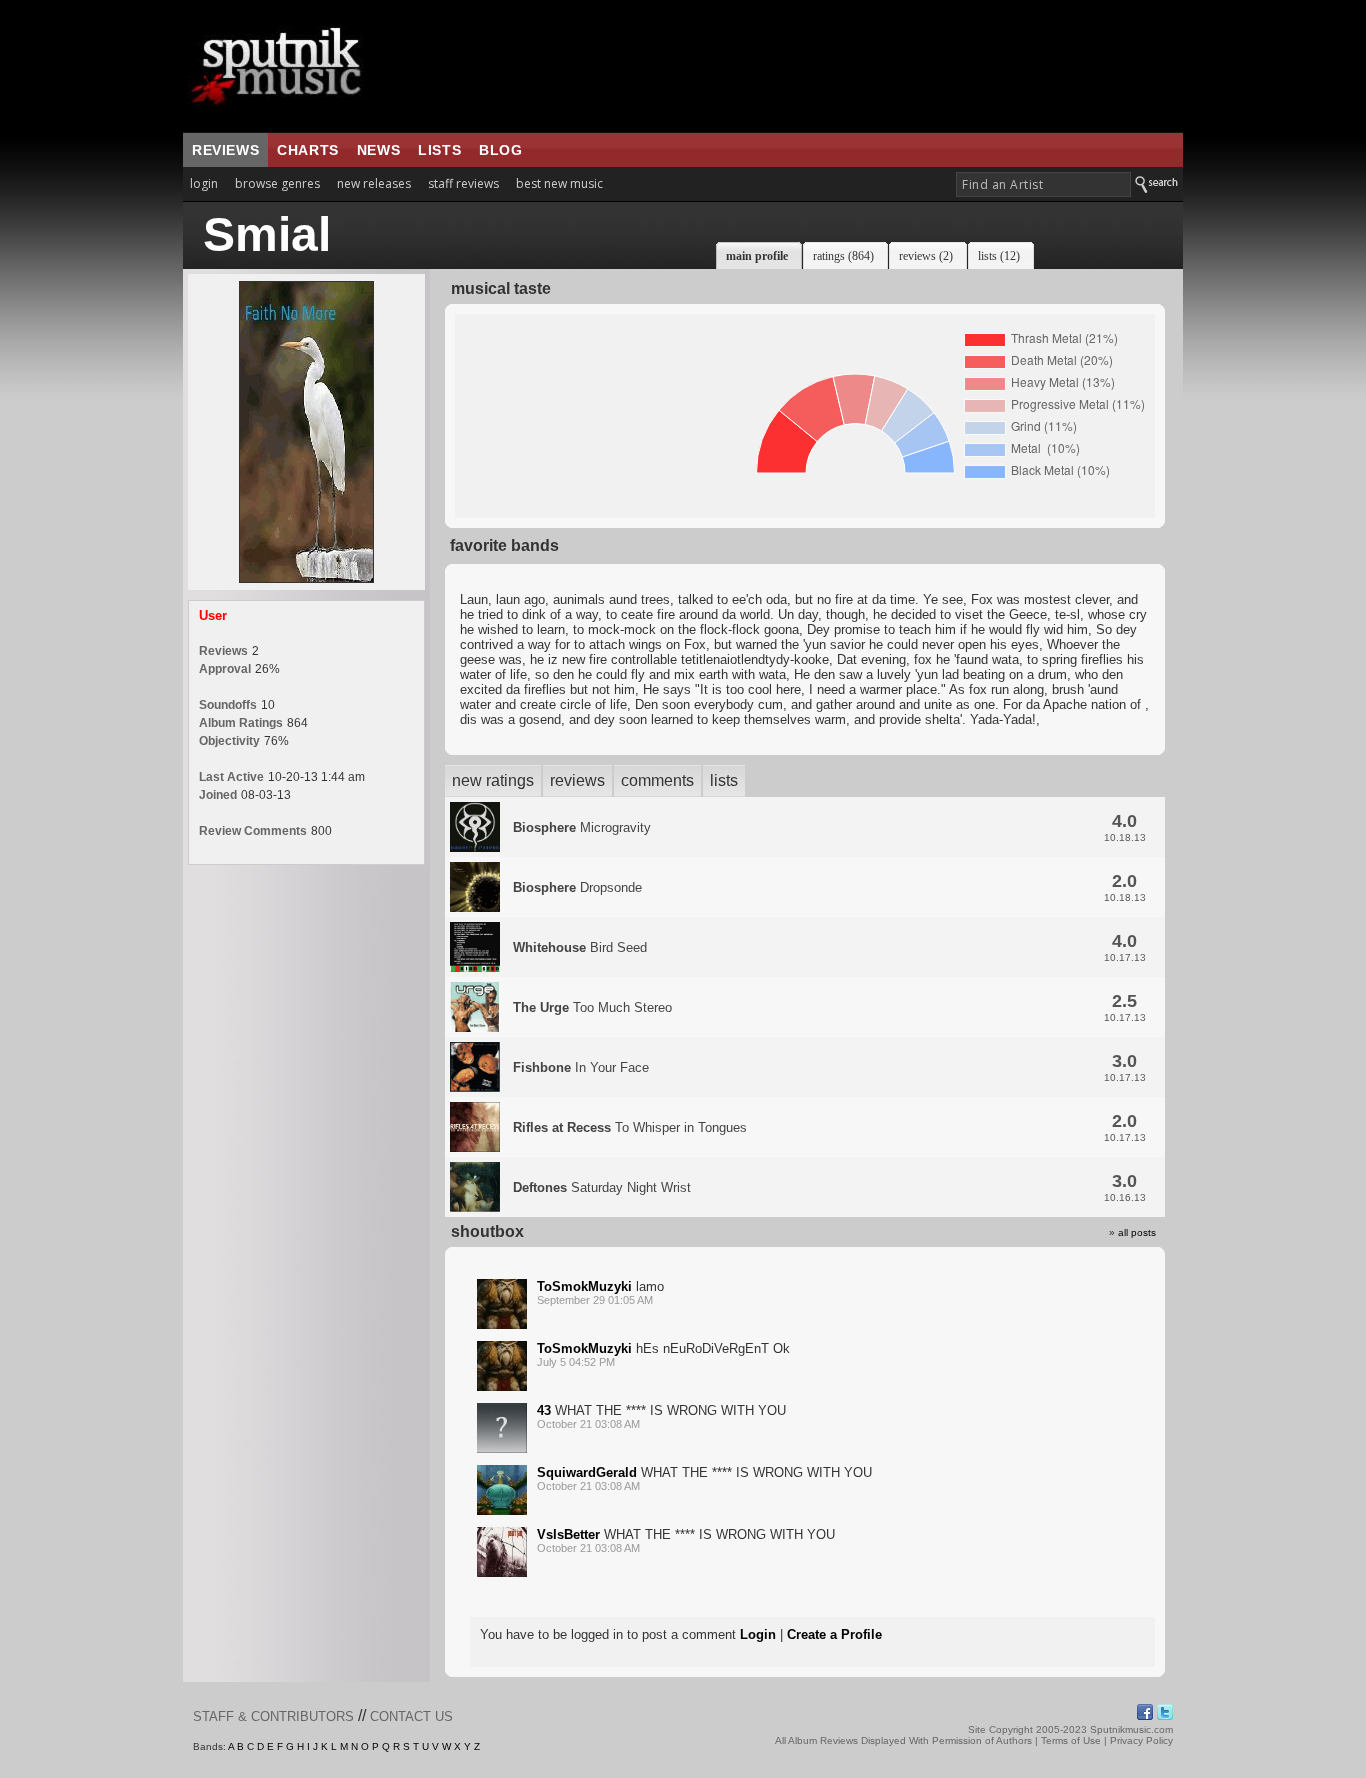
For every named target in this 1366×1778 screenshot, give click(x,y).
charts (308, 150)
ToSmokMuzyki (584, 1286)
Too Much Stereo (592, 1007)
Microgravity (582, 827)
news (378, 150)
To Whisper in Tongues (630, 1127)
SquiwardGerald (587, 1472)
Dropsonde (577, 887)
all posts (1137, 1232)
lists (439, 150)
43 (544, 1410)
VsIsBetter (568, 1534)
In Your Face (581, 1067)
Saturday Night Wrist (602, 1187)
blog (500, 150)
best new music (559, 183)
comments (657, 780)
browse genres (277, 183)
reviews (225, 150)
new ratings (493, 780)
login (204, 183)
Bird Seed (580, 947)
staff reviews (463, 183)
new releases (374, 183)
